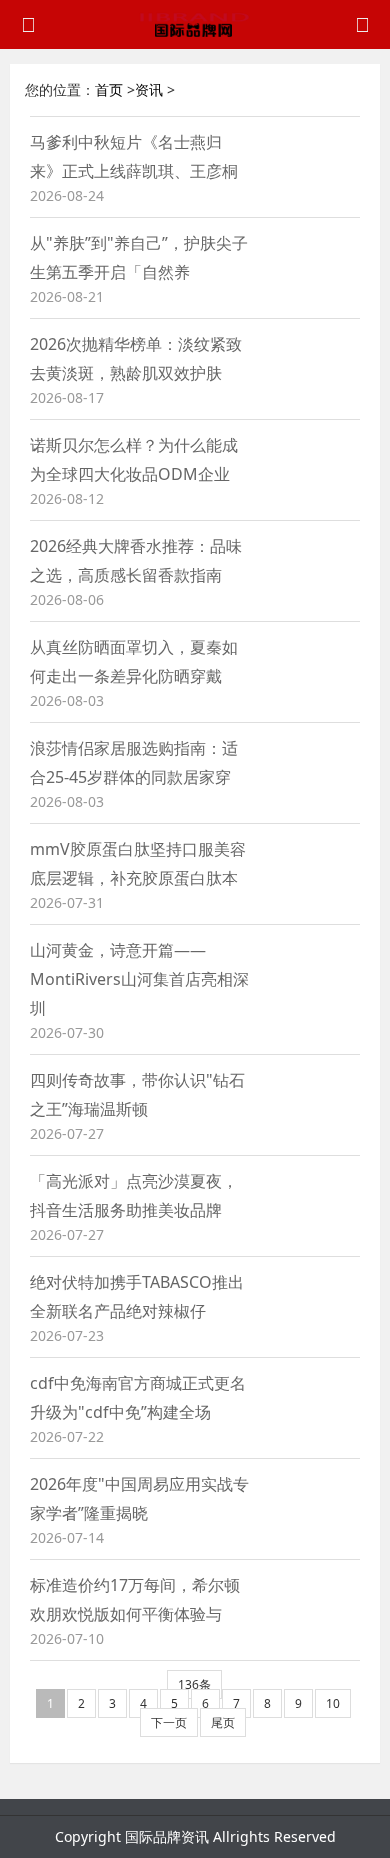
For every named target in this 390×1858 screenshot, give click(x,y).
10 (333, 1703)
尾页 (223, 1722)
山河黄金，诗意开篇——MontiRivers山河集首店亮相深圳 (139, 979)
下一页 (169, 1722)
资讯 (149, 89)
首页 (109, 89)
